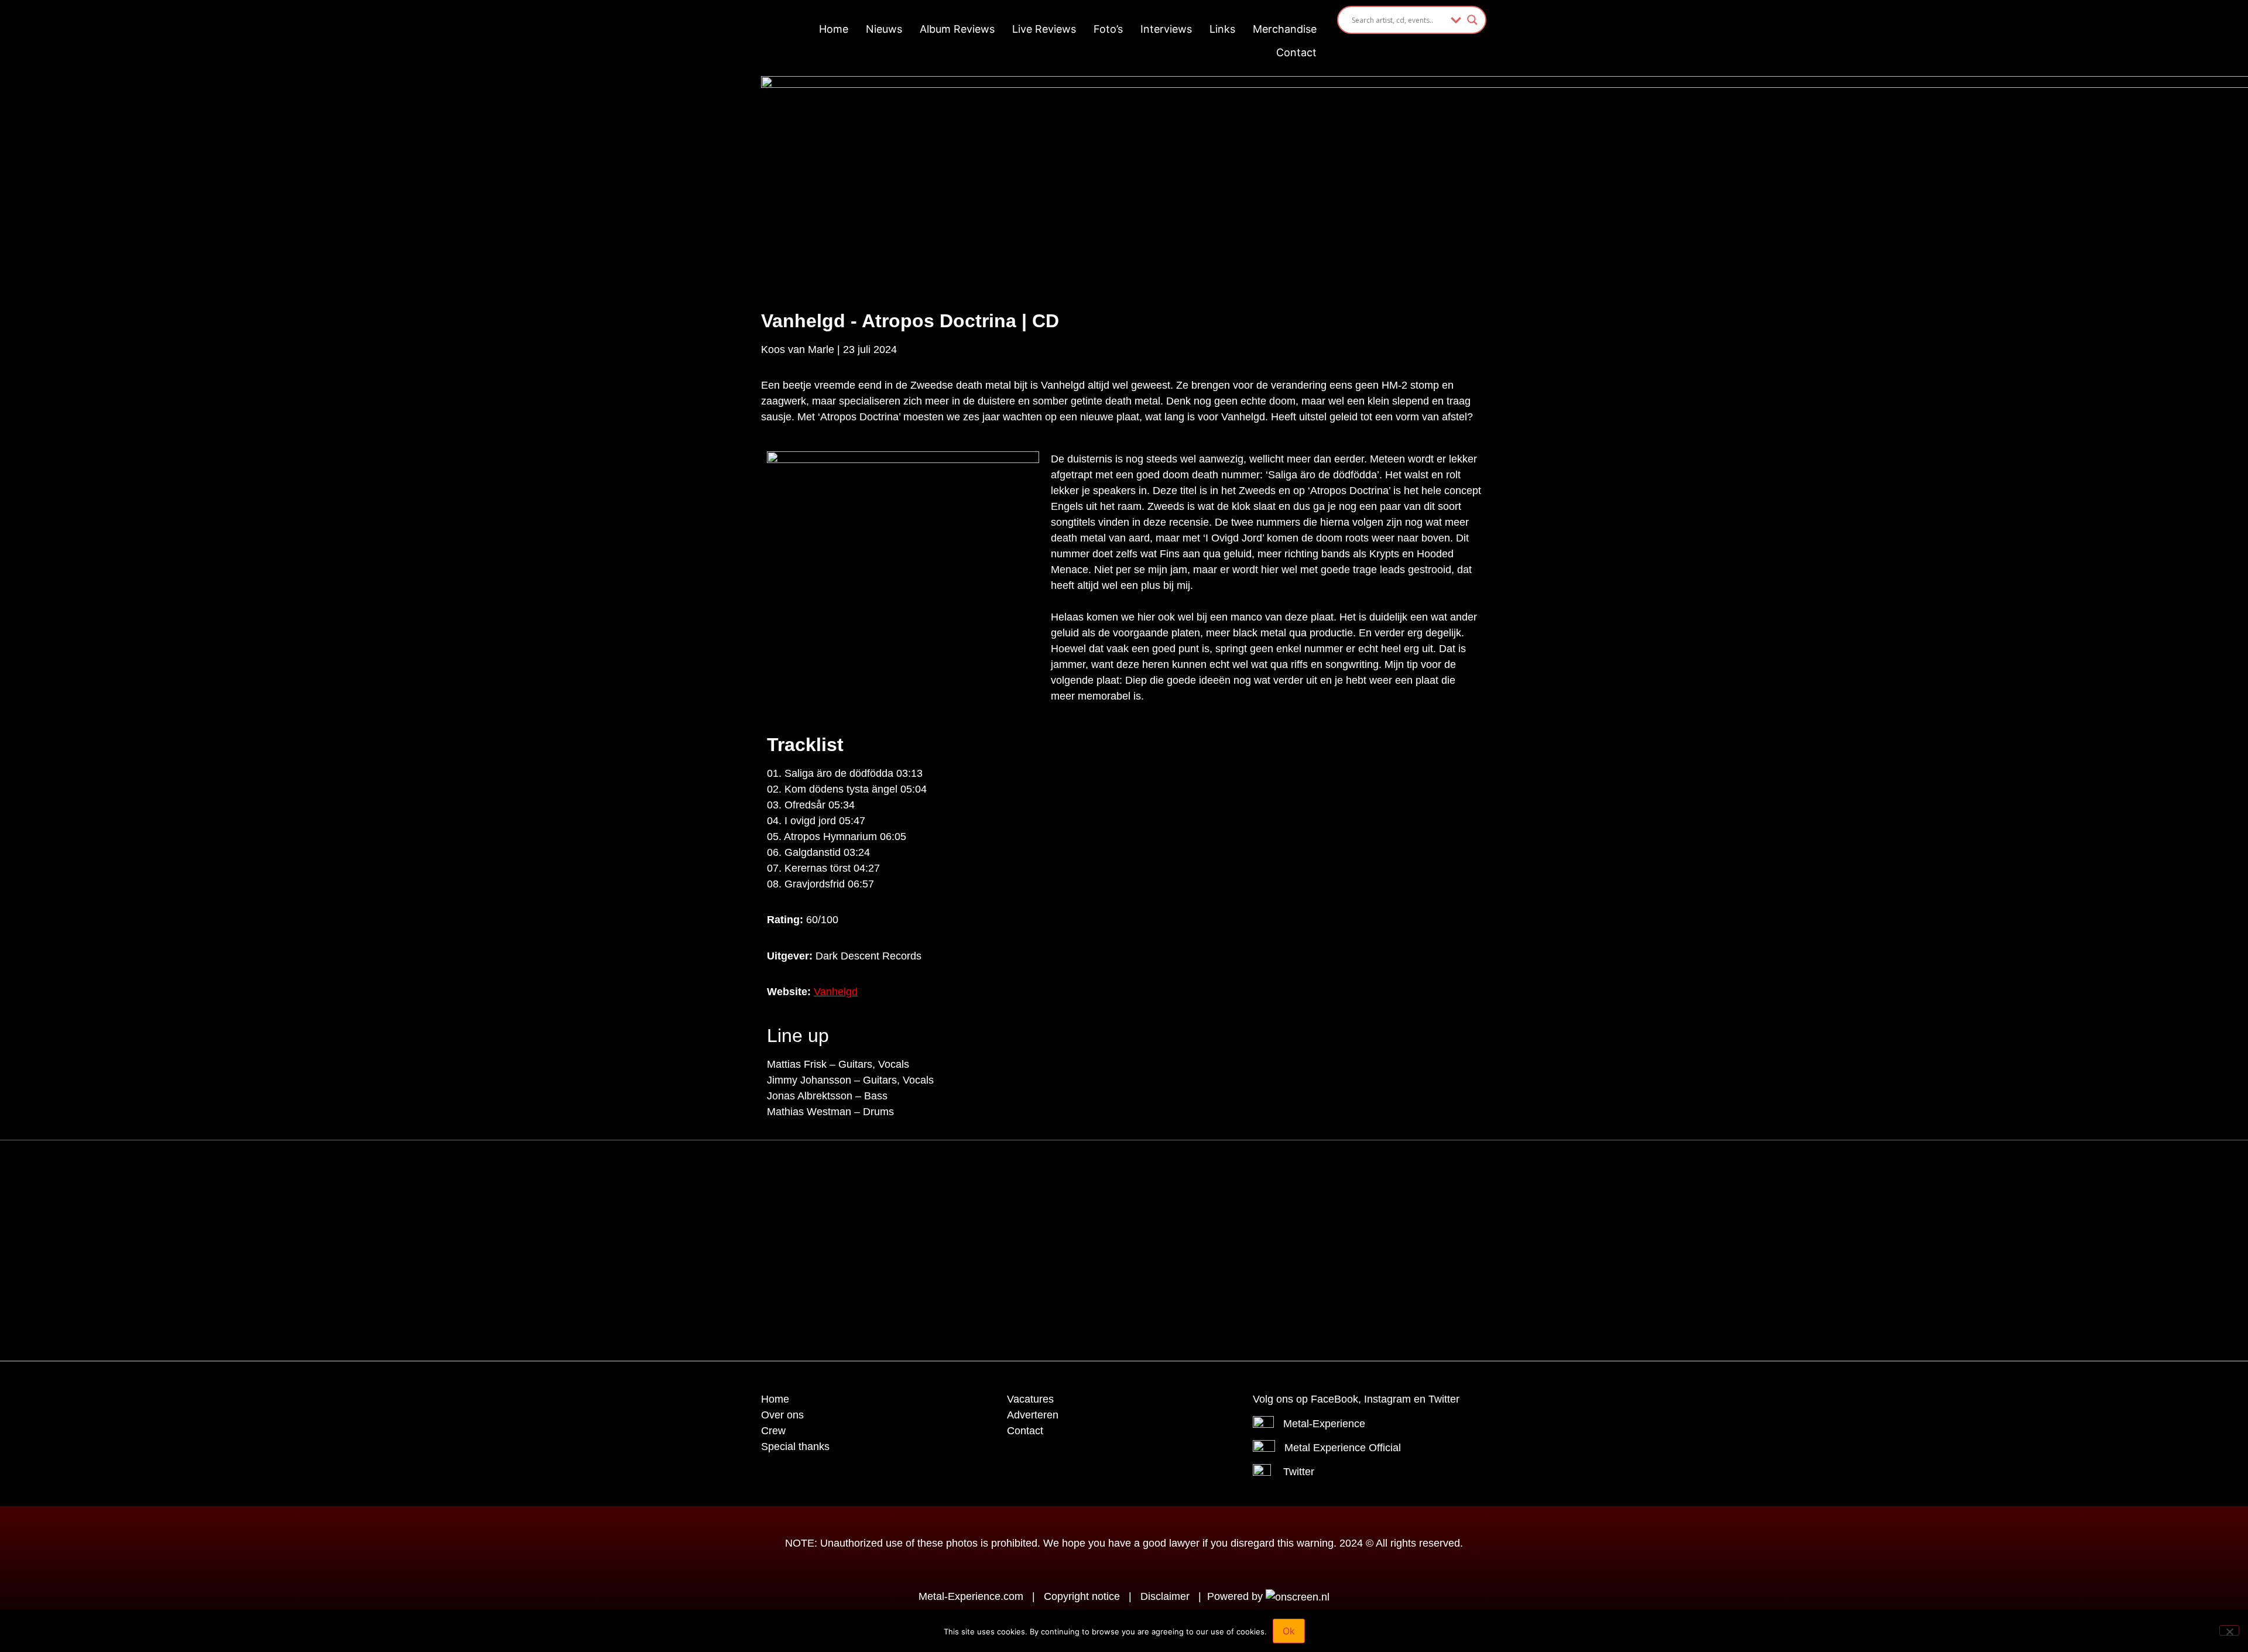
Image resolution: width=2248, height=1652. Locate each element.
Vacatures (1030, 1399)
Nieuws (884, 29)
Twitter (1299, 1472)
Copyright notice (1082, 1596)
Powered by (1236, 1596)
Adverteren (1033, 1415)
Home (834, 29)
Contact (1296, 52)
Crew (773, 1431)
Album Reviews (957, 29)
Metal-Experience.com (971, 1596)
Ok (1289, 1631)
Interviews (1166, 29)
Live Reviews (1044, 29)
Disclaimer (1165, 1596)
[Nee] (2229, 1630)
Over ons (782, 1415)
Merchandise (1285, 29)
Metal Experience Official (1343, 1448)
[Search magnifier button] (1472, 20)
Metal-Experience (1324, 1424)
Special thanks (795, 1447)
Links (1222, 29)
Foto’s (1108, 29)
